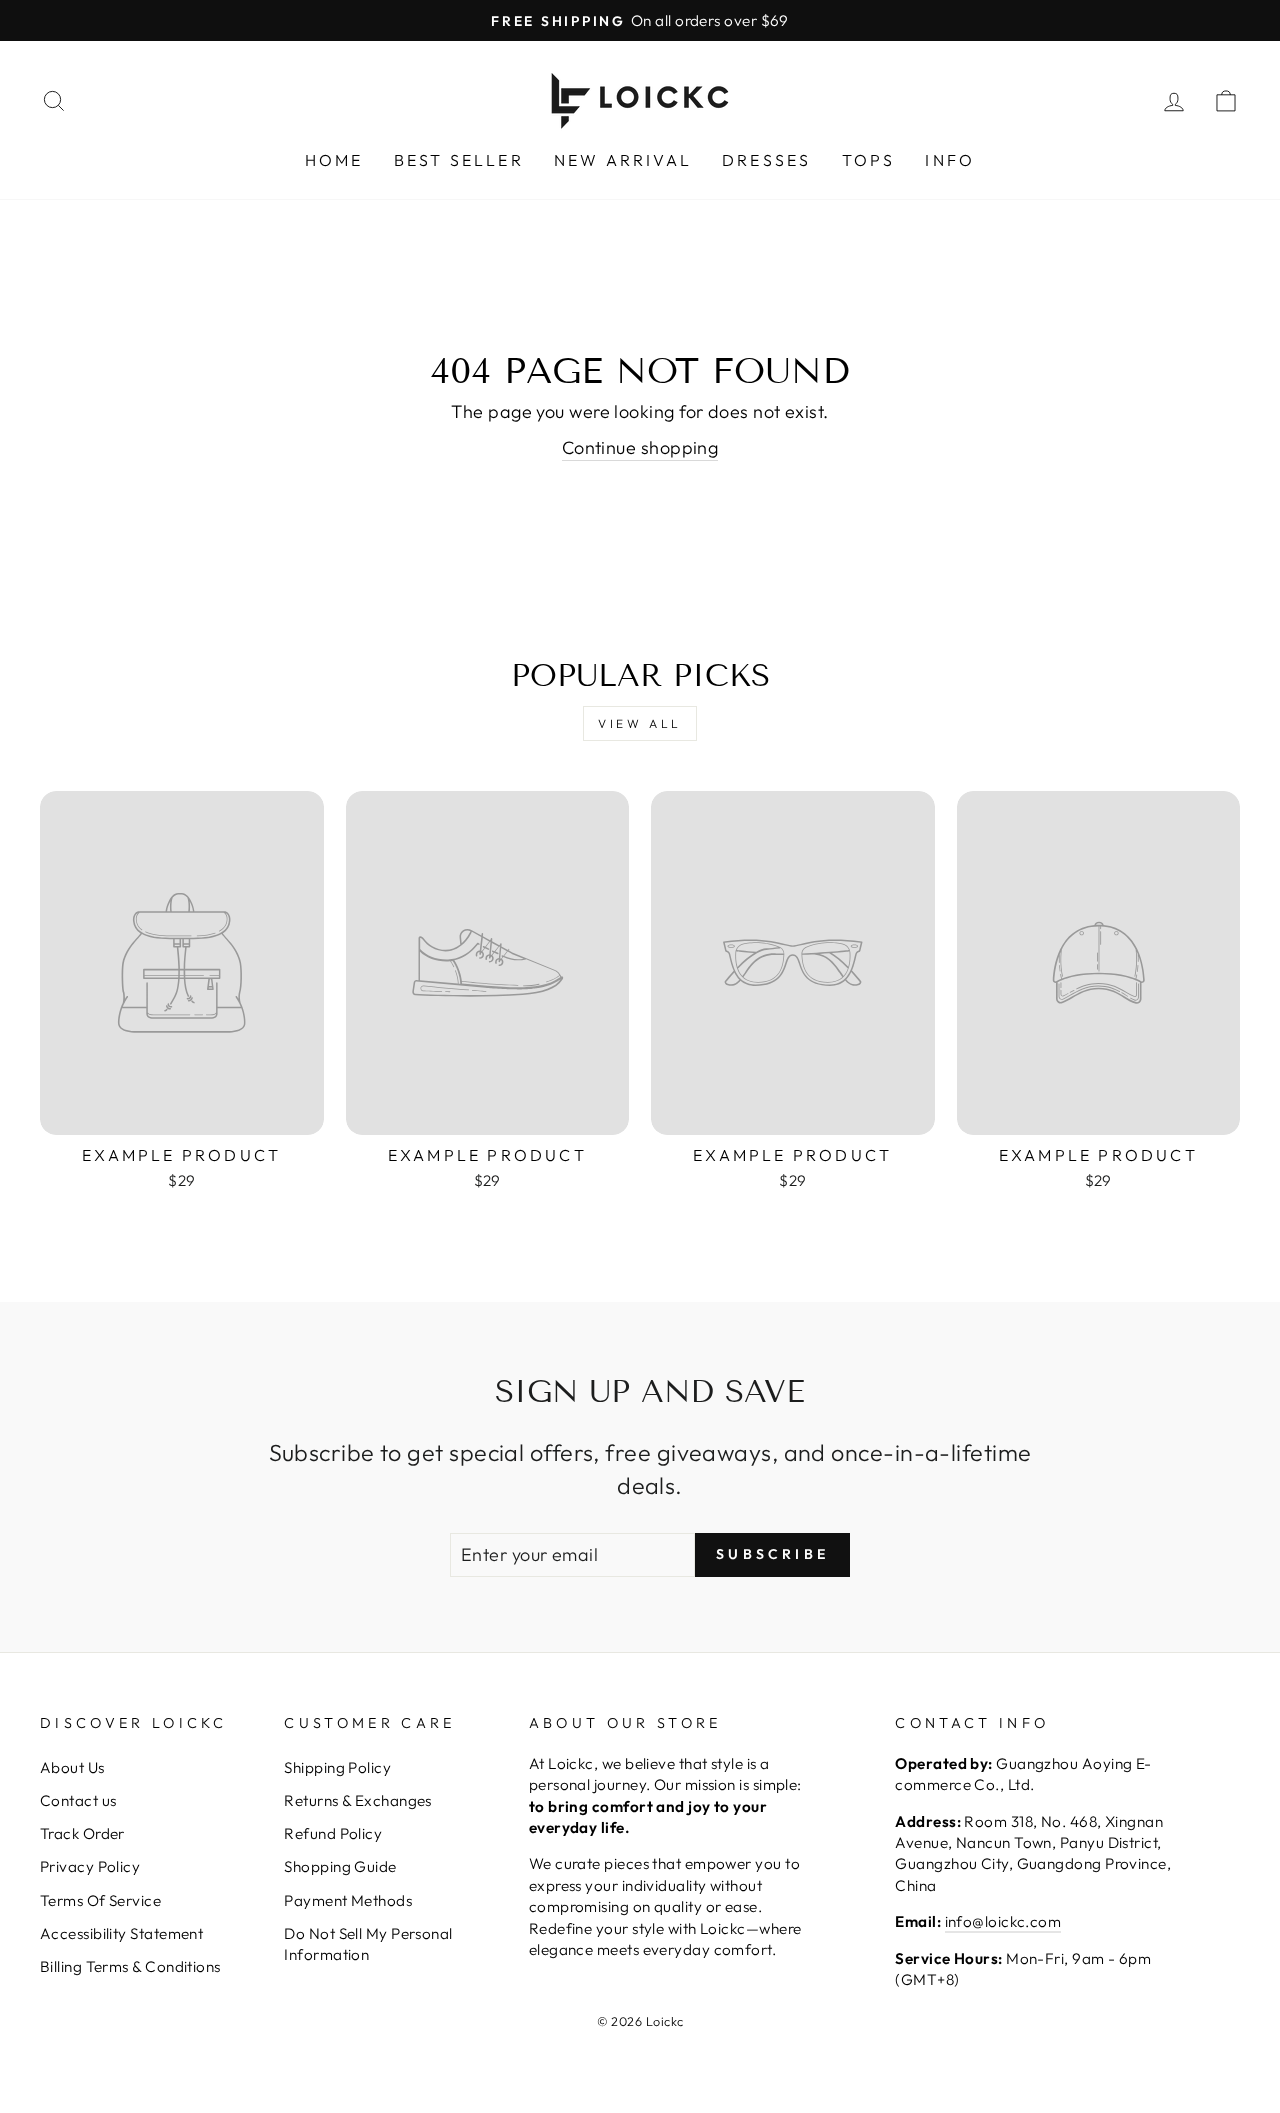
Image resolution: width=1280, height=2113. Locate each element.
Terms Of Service (100, 1900)
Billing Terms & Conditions (130, 1966)
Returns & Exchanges (358, 1800)
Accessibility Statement (121, 1933)
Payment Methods (348, 1900)
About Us (72, 1767)
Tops (869, 160)
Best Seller (459, 160)
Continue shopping (640, 447)
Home (334, 160)
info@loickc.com (1003, 1921)
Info (950, 160)
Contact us (78, 1800)
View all (640, 723)
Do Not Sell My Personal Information (368, 1944)
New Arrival (623, 160)
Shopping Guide (340, 1866)
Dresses (766, 160)
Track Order (82, 1833)
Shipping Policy (337, 1767)
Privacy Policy (90, 1866)
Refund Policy (333, 1833)
